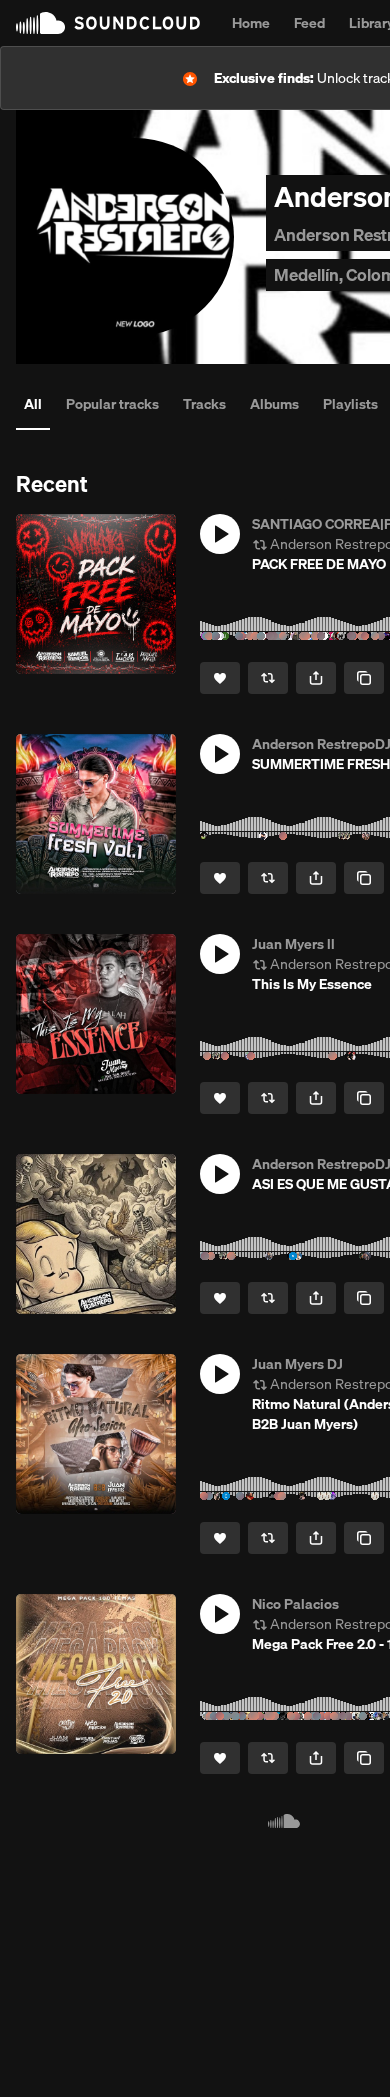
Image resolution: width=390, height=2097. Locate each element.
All (33, 404)
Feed (309, 23)
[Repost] (268, 678)
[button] (220, 534)
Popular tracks (112, 404)
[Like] (220, 678)
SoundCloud (108, 23)
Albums (274, 404)
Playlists (350, 404)
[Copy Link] (364, 678)
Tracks (204, 404)
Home (251, 23)
